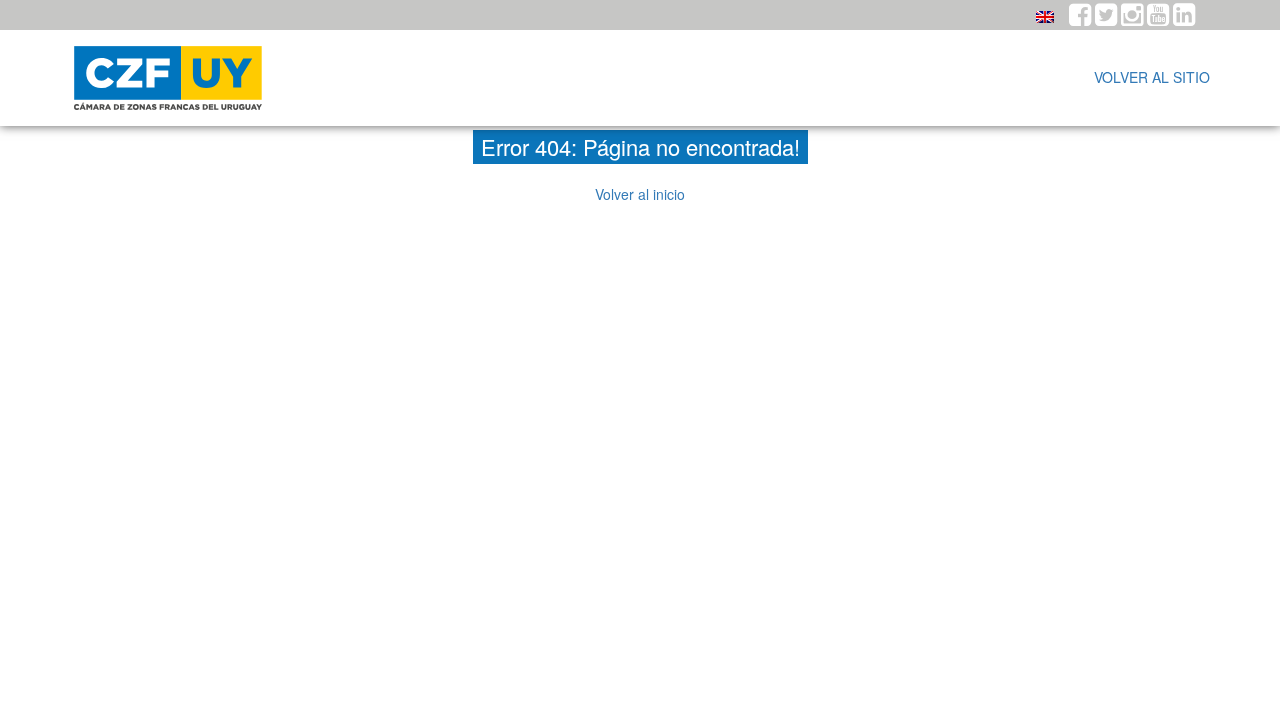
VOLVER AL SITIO (1152, 77)
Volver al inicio (640, 194)
